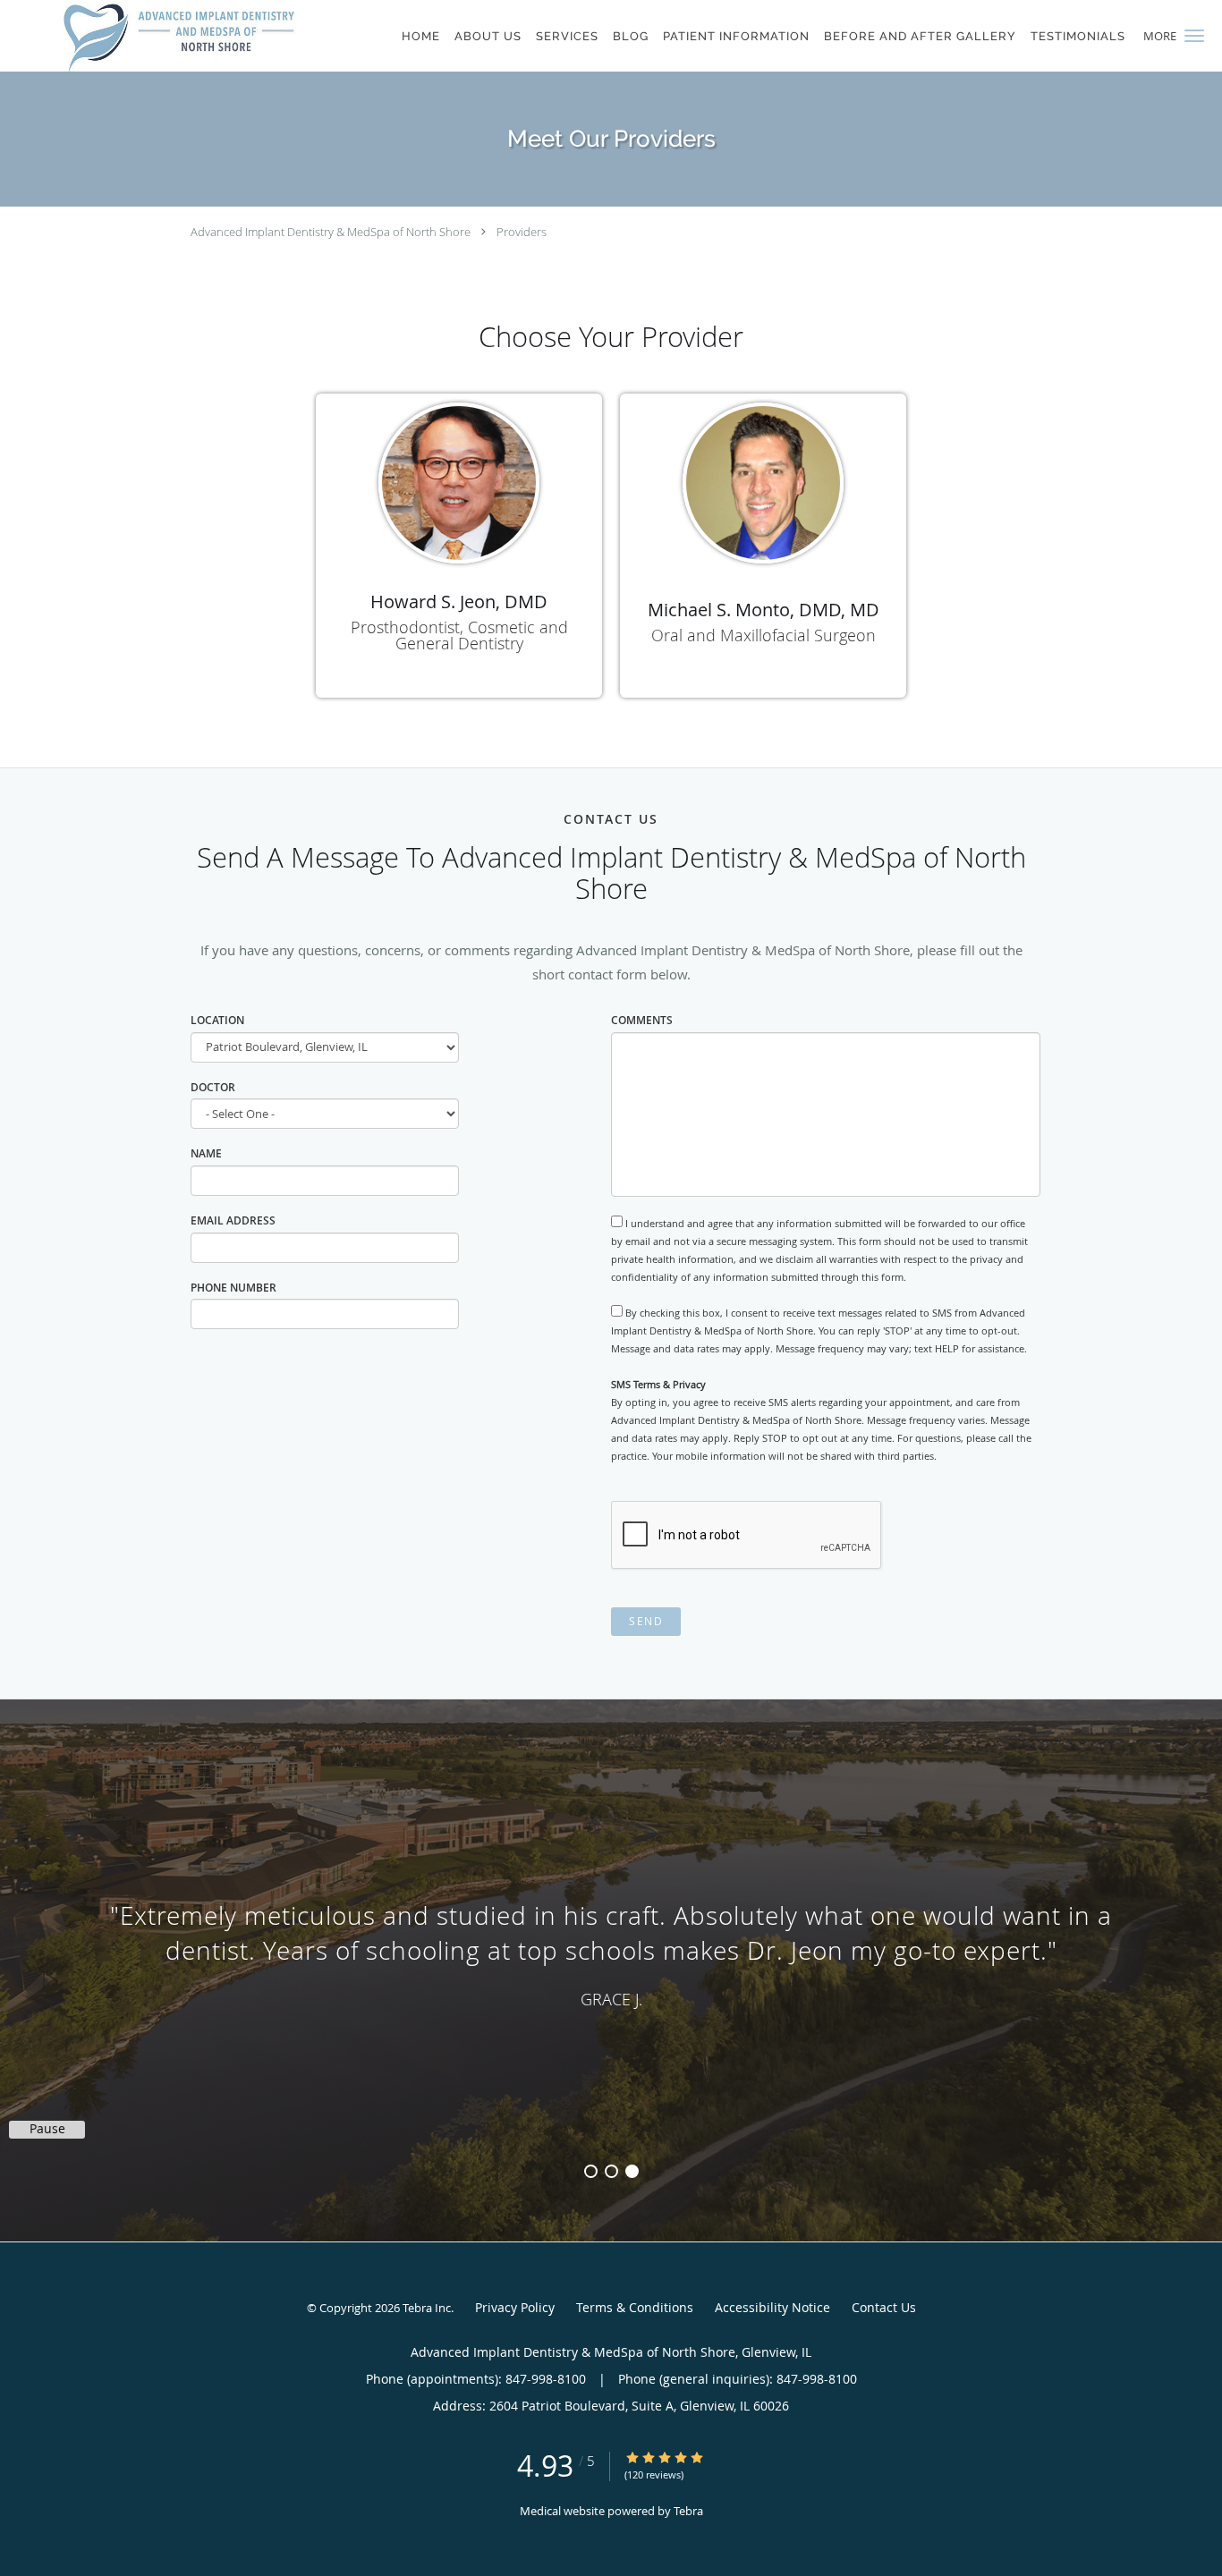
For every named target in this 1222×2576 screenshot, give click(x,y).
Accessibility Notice (772, 2307)
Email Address (233, 1220)
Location (217, 1020)
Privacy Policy (515, 2307)
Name (206, 1153)
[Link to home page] (179, 36)
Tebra (688, 2511)
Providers (522, 232)
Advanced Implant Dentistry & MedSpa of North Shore (331, 232)
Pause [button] (47, 2129)
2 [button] (611, 2171)
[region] (611, 1953)
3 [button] (632, 2171)
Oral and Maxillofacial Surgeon (764, 635)
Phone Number (233, 1288)
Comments (642, 1020)
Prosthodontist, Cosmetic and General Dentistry (459, 635)
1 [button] (591, 2171)
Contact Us (884, 2307)
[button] (1194, 36)
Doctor (213, 1087)
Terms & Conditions (635, 2307)
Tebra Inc (427, 2308)
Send (646, 1621)
